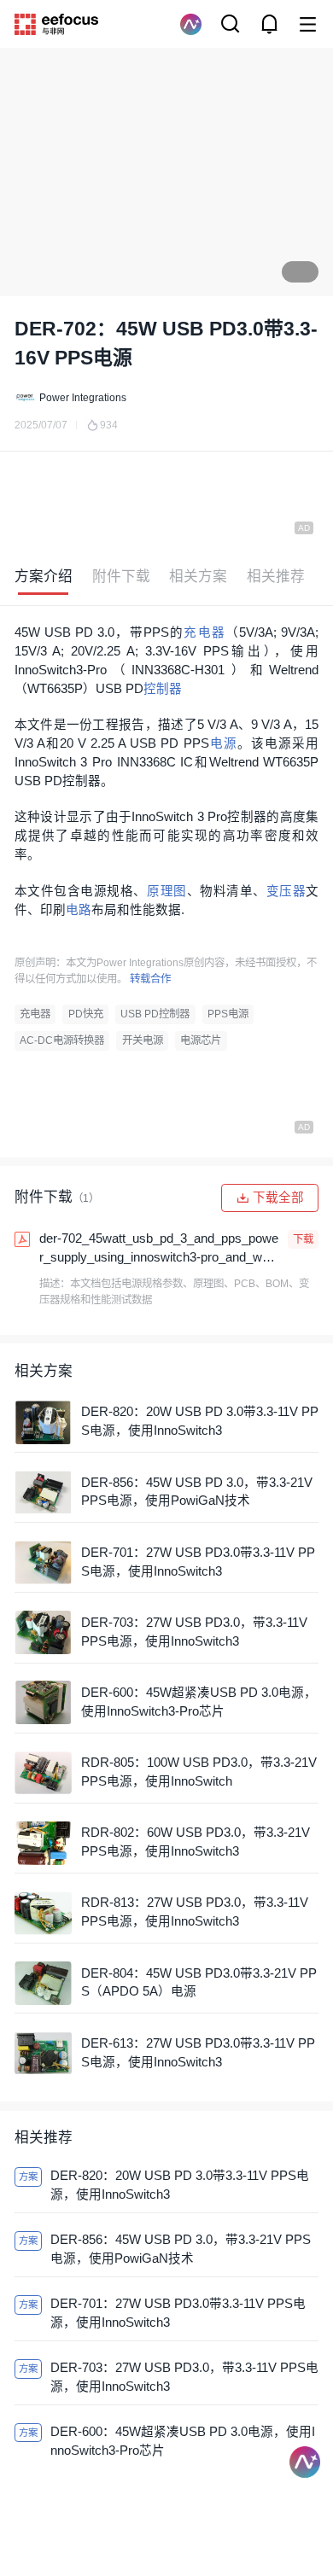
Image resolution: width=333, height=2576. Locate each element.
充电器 (204, 632)
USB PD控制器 (155, 1014)
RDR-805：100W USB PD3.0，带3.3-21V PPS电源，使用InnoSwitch (199, 1772)
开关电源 (143, 1040)
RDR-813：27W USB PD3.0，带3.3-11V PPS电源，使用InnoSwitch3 (195, 1912)
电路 (79, 910)
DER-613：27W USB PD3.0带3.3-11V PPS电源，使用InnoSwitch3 (198, 2053)
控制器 (163, 689)
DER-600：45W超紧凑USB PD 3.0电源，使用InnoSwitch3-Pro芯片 (199, 1702)
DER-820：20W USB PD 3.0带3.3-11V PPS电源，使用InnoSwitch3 (200, 1421)
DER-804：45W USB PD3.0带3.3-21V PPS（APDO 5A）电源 (199, 1983)
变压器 (286, 891)
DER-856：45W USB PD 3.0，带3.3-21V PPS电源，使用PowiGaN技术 (197, 1492)
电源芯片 (201, 1040)
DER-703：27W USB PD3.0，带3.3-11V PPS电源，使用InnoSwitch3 (194, 1632)
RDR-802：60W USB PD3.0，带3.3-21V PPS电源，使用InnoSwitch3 (196, 1842)
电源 (223, 743)
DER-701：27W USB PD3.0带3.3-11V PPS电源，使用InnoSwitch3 (198, 1562)
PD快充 (86, 1014)
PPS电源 (228, 1014)
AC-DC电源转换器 (62, 1040)
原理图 (167, 891)
